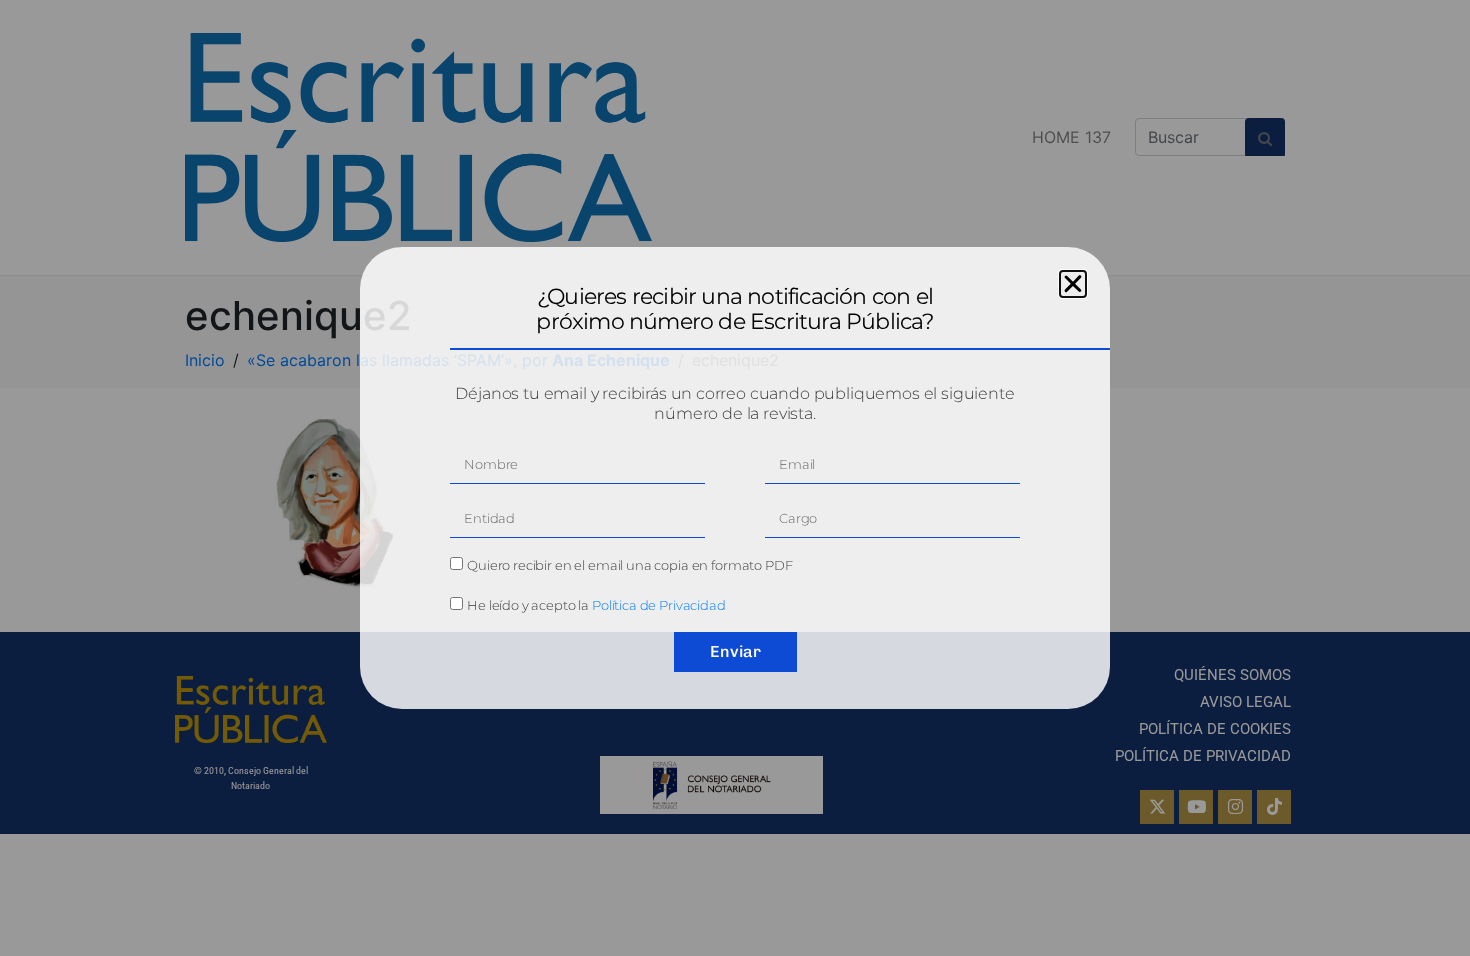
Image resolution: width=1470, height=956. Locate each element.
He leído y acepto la (596, 605)
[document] (735, 478)
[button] (1073, 284)
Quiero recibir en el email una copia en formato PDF (629, 565)
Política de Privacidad (659, 605)
